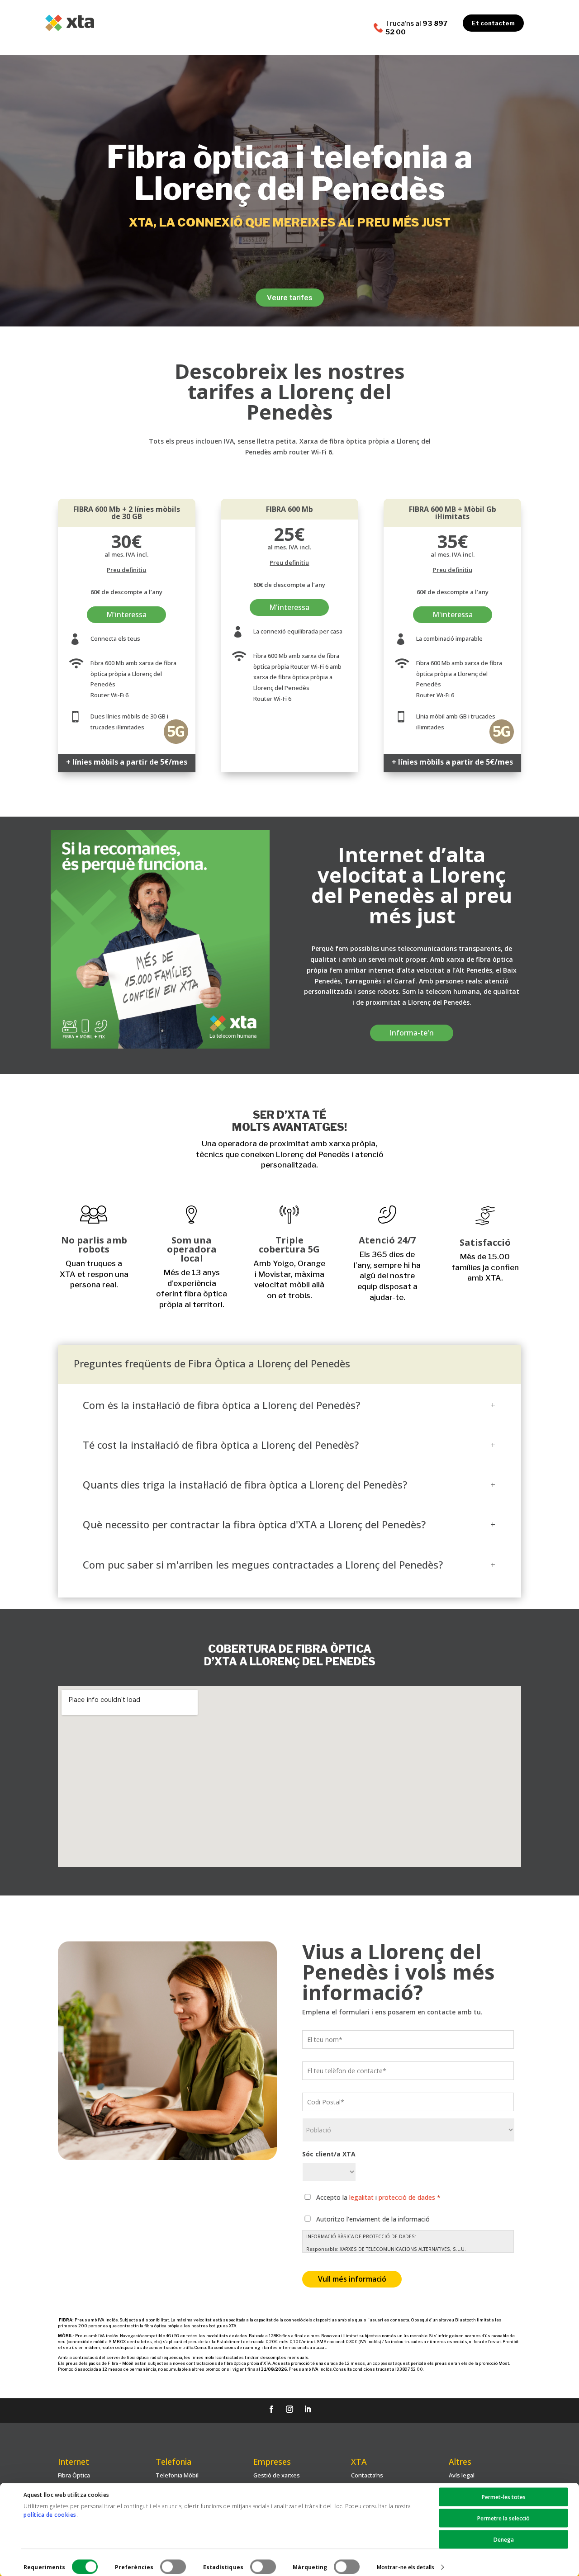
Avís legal (462, 2475)
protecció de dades (407, 2197)
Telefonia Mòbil (177, 2475)
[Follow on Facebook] (271, 2409)
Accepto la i (378, 2197)
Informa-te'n (412, 1033)
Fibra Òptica (74, 2475)
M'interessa (126, 614)
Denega (504, 2540)
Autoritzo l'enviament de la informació (373, 2219)
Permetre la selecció (503, 2518)
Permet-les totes (504, 2497)
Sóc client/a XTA (329, 2154)
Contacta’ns (367, 2475)
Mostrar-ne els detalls (406, 2567)
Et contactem (493, 23)
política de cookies (50, 2515)
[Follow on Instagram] (289, 2409)
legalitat (361, 2197)
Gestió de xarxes (277, 2475)
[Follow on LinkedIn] (308, 2409)
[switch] (173, 2567)
